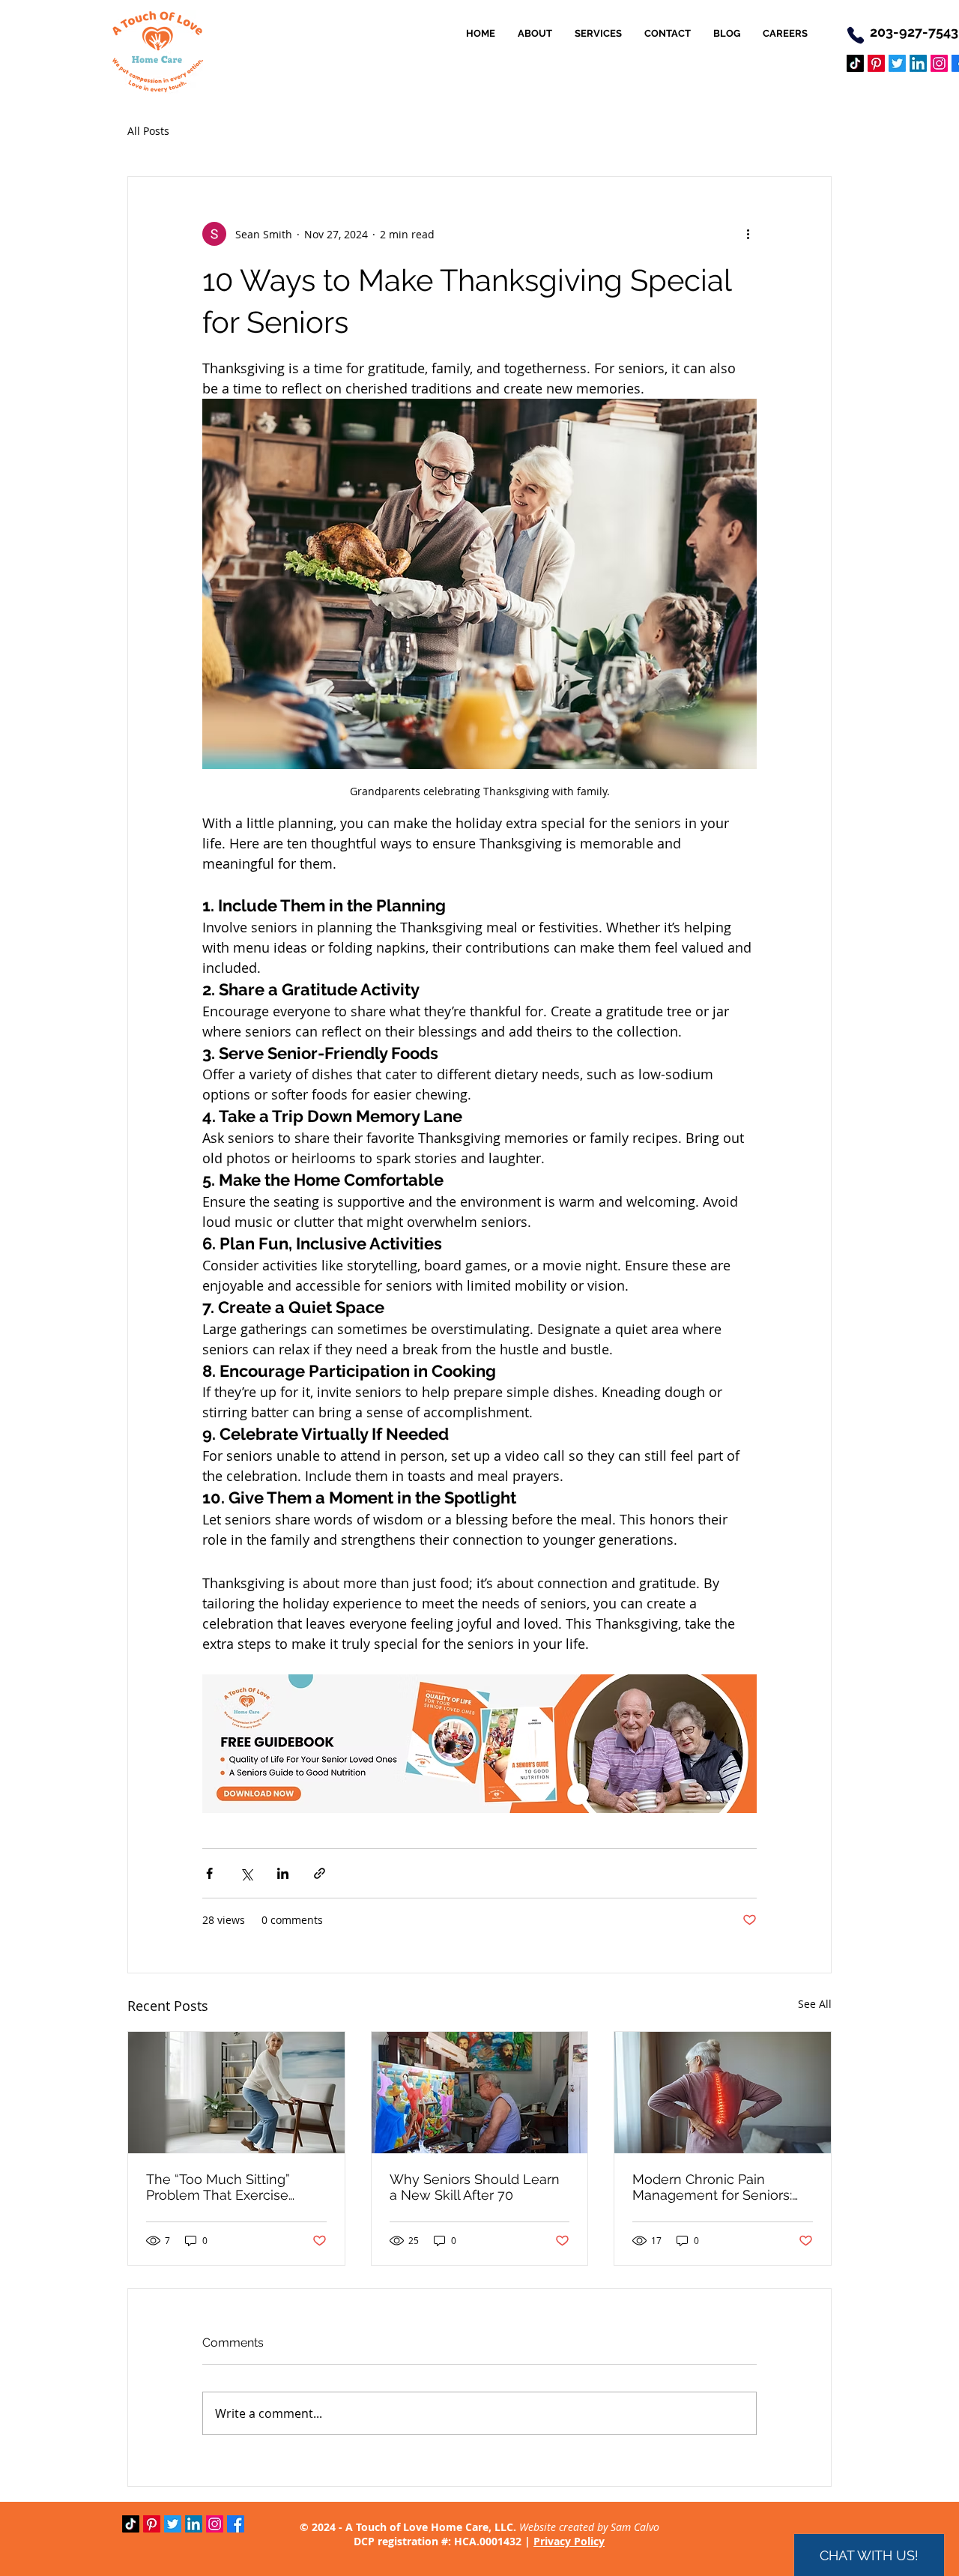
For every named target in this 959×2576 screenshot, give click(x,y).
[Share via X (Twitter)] (246, 1873)
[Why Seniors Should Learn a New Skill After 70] (480, 2093)
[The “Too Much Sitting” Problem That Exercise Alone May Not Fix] (236, 2093)
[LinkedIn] (918, 63)
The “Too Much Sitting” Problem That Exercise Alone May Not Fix (218, 2187)
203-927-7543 (914, 32)
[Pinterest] (876, 63)
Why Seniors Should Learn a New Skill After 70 (475, 2187)
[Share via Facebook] (209, 1873)
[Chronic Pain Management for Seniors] (723, 2093)
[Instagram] (939, 63)
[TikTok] (855, 63)
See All (815, 2004)
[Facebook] (236, 2524)
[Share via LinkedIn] (283, 1873)
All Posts (148, 131)
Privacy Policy (569, 2541)
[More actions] (748, 234)
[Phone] (856, 35)
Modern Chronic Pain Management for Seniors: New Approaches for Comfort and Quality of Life (718, 2187)
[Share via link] (320, 1873)
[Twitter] (897, 63)
